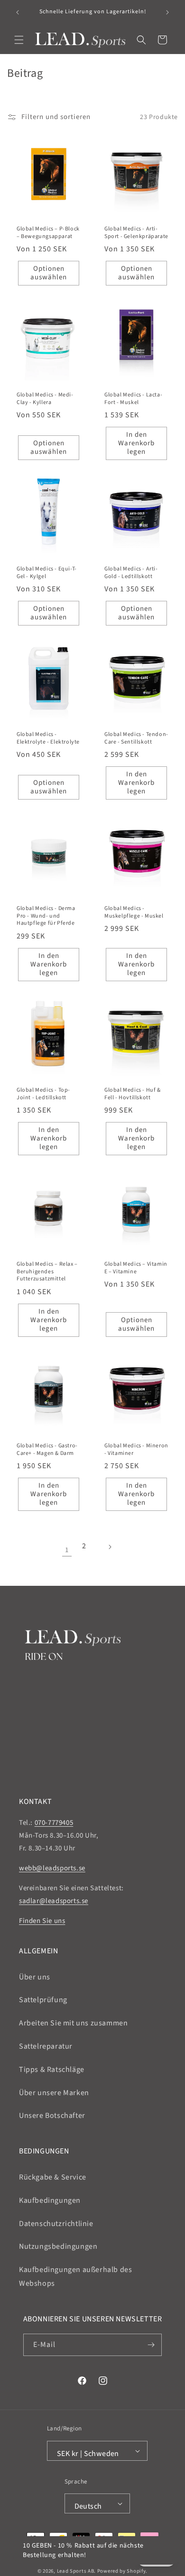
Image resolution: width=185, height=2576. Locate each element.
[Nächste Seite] (118, 1550)
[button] (19, 40)
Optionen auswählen (49, 273)
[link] (67, 1550)
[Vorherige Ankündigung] (18, 12)
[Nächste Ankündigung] (167, 12)
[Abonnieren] (151, 2345)
